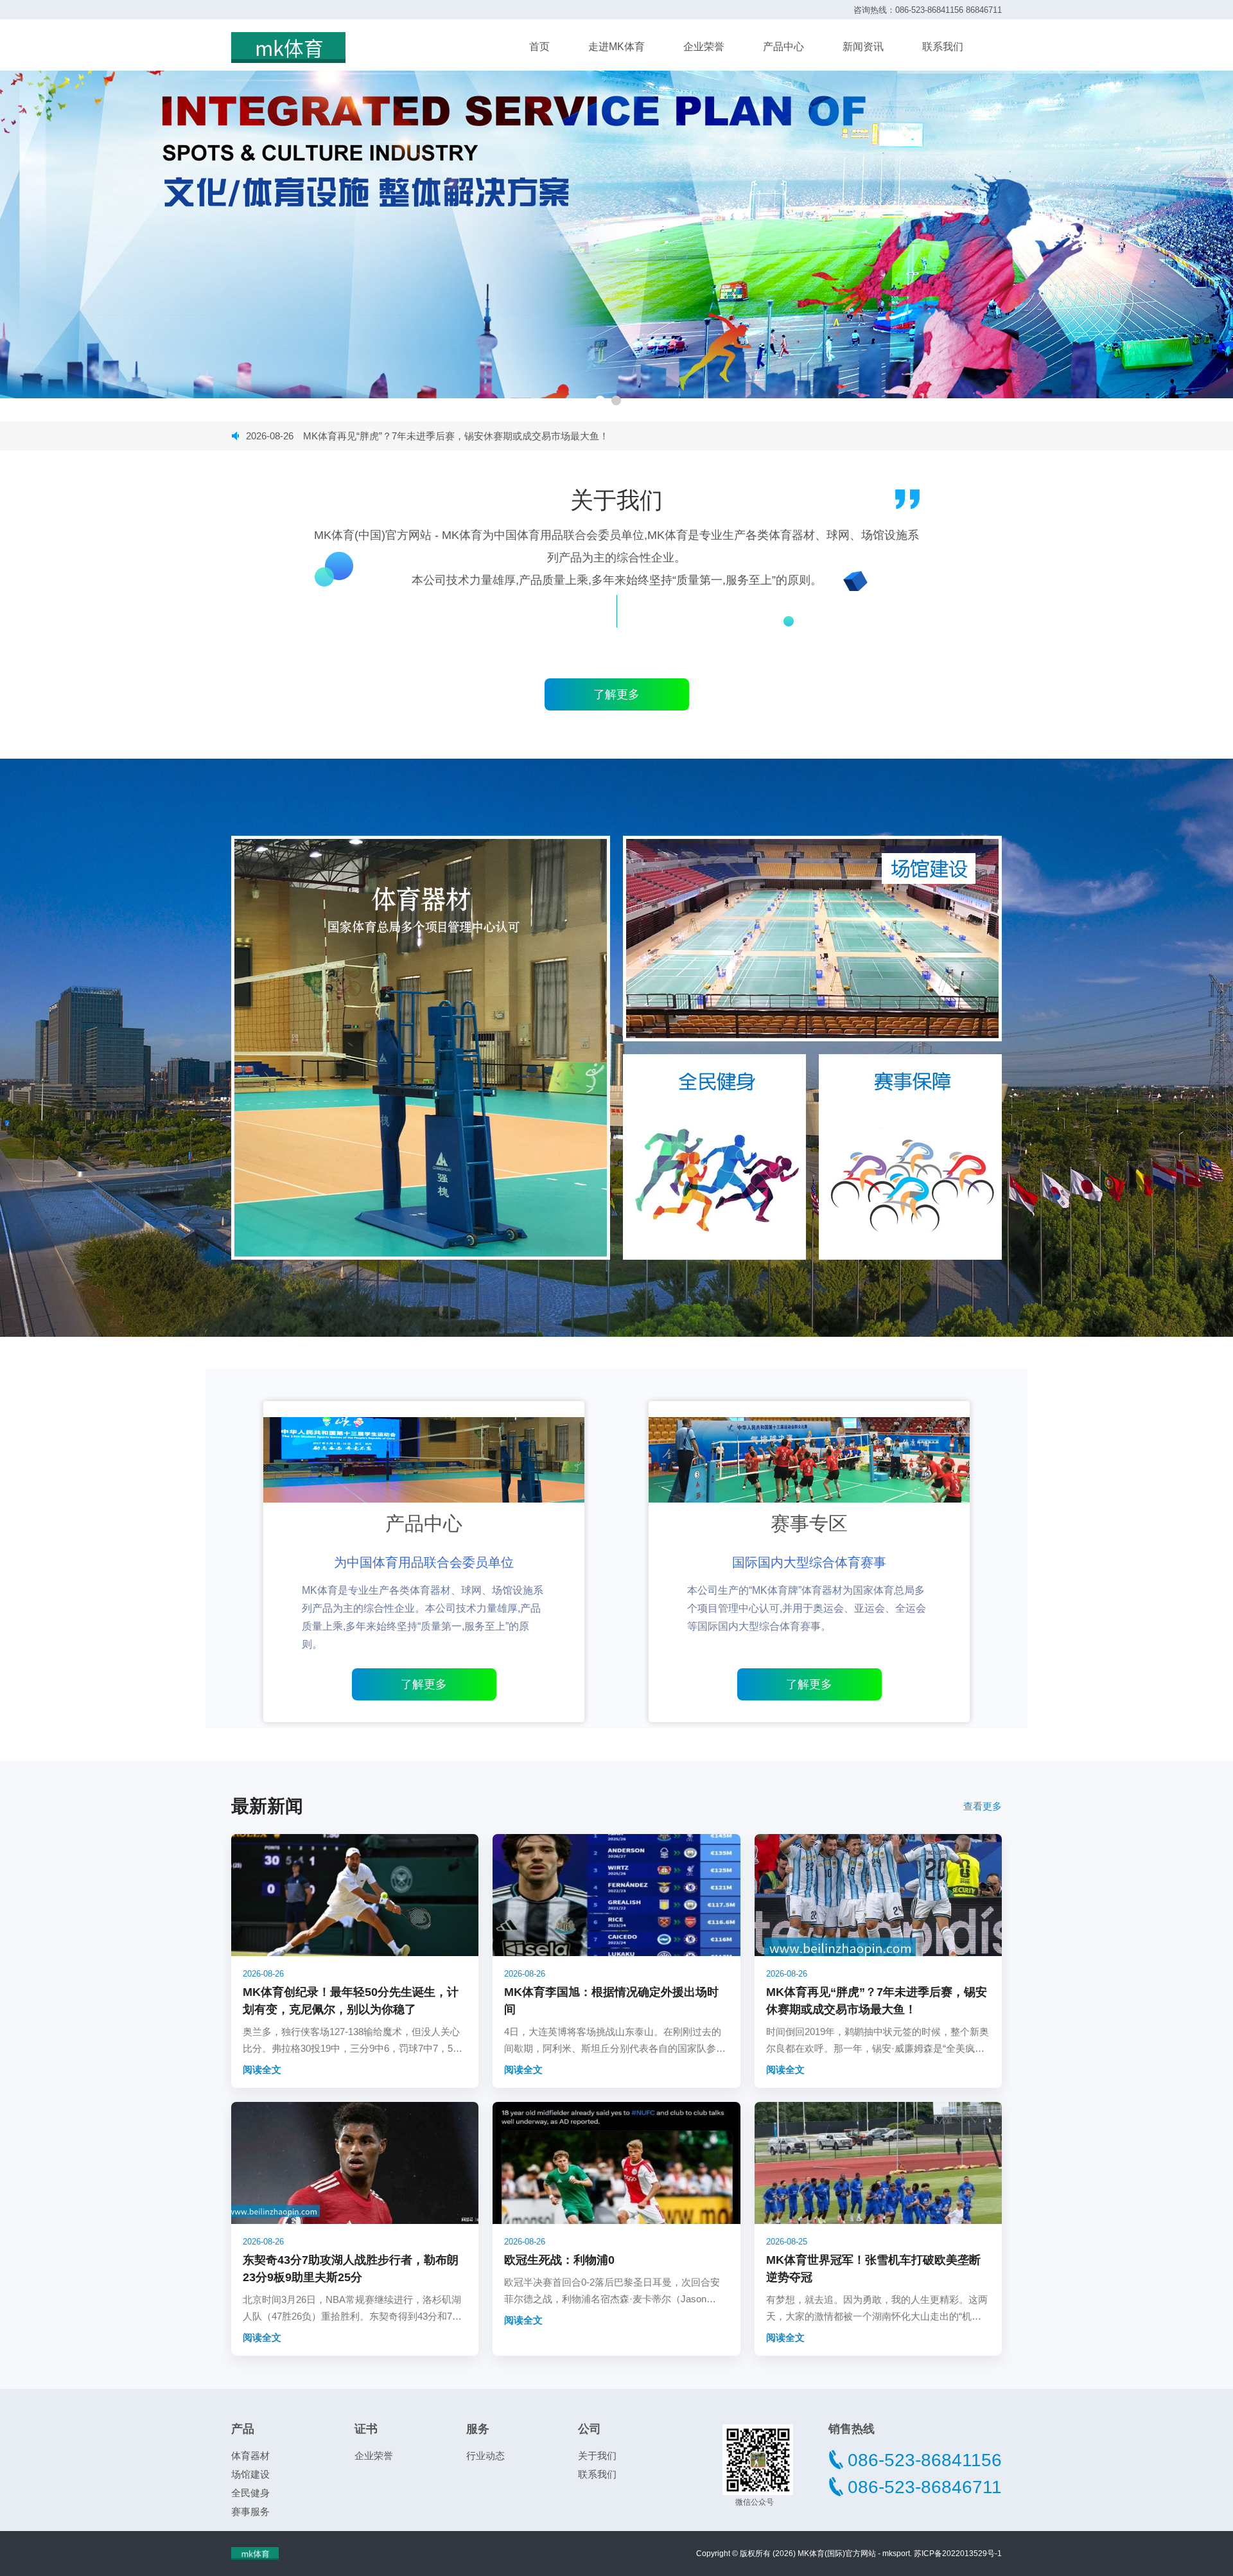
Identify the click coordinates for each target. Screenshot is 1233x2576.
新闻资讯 (863, 47)
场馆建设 (250, 2474)
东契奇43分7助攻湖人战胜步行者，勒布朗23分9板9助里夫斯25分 (413, 436)
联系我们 (943, 47)
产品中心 (783, 47)
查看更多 (983, 1806)
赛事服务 (250, 2511)
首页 (539, 47)
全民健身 (250, 2493)
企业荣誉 (704, 47)
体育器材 (250, 2456)
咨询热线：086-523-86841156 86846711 (928, 10)
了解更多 (424, 1684)
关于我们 (597, 2456)
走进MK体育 (616, 47)
